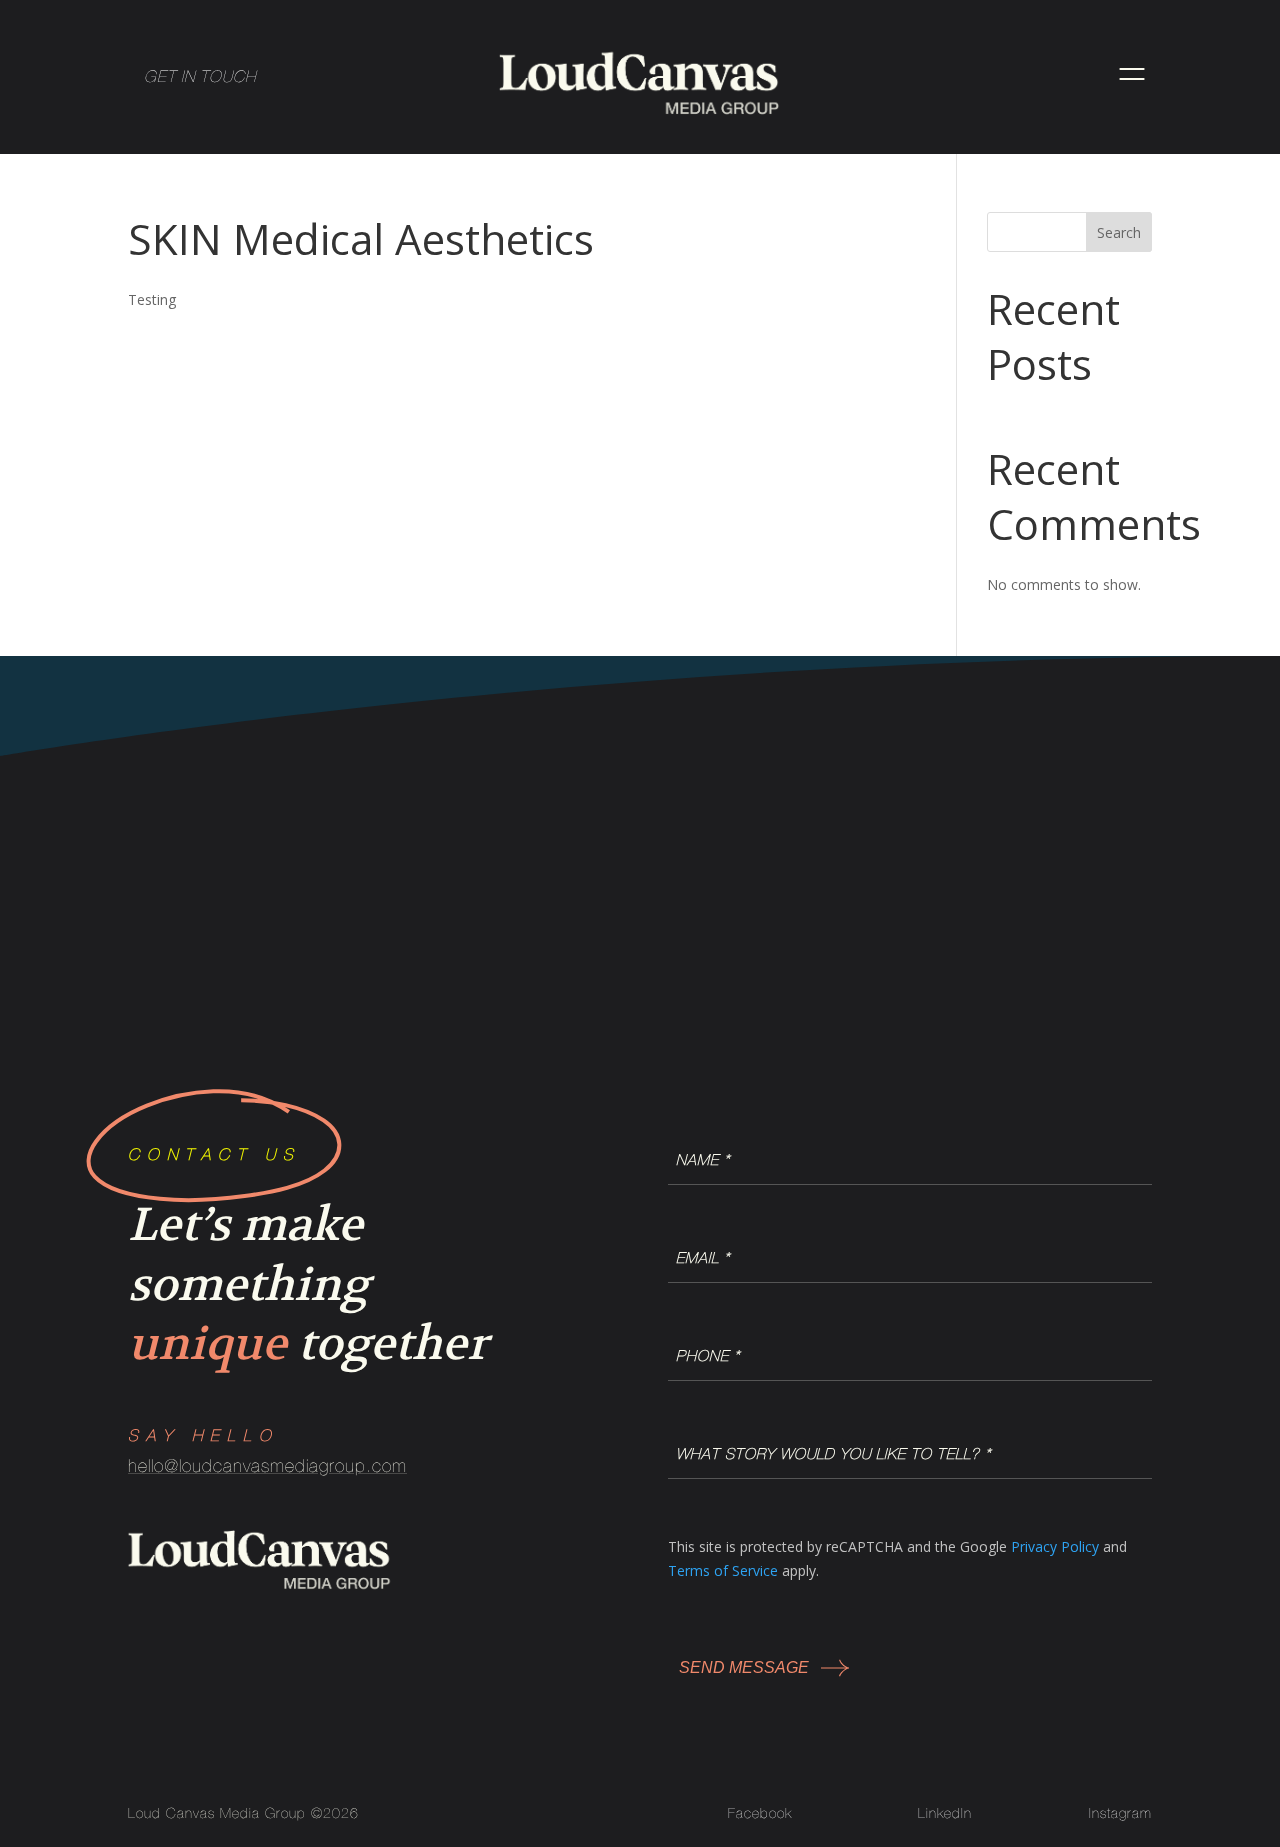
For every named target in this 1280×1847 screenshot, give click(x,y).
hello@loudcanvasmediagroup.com (267, 1465)
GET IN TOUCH (200, 76)
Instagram (1120, 1813)
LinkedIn (945, 1813)
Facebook (760, 1813)
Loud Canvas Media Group (217, 1813)
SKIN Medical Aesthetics (361, 238)
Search (1119, 232)
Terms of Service (723, 1570)
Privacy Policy (1055, 1546)
